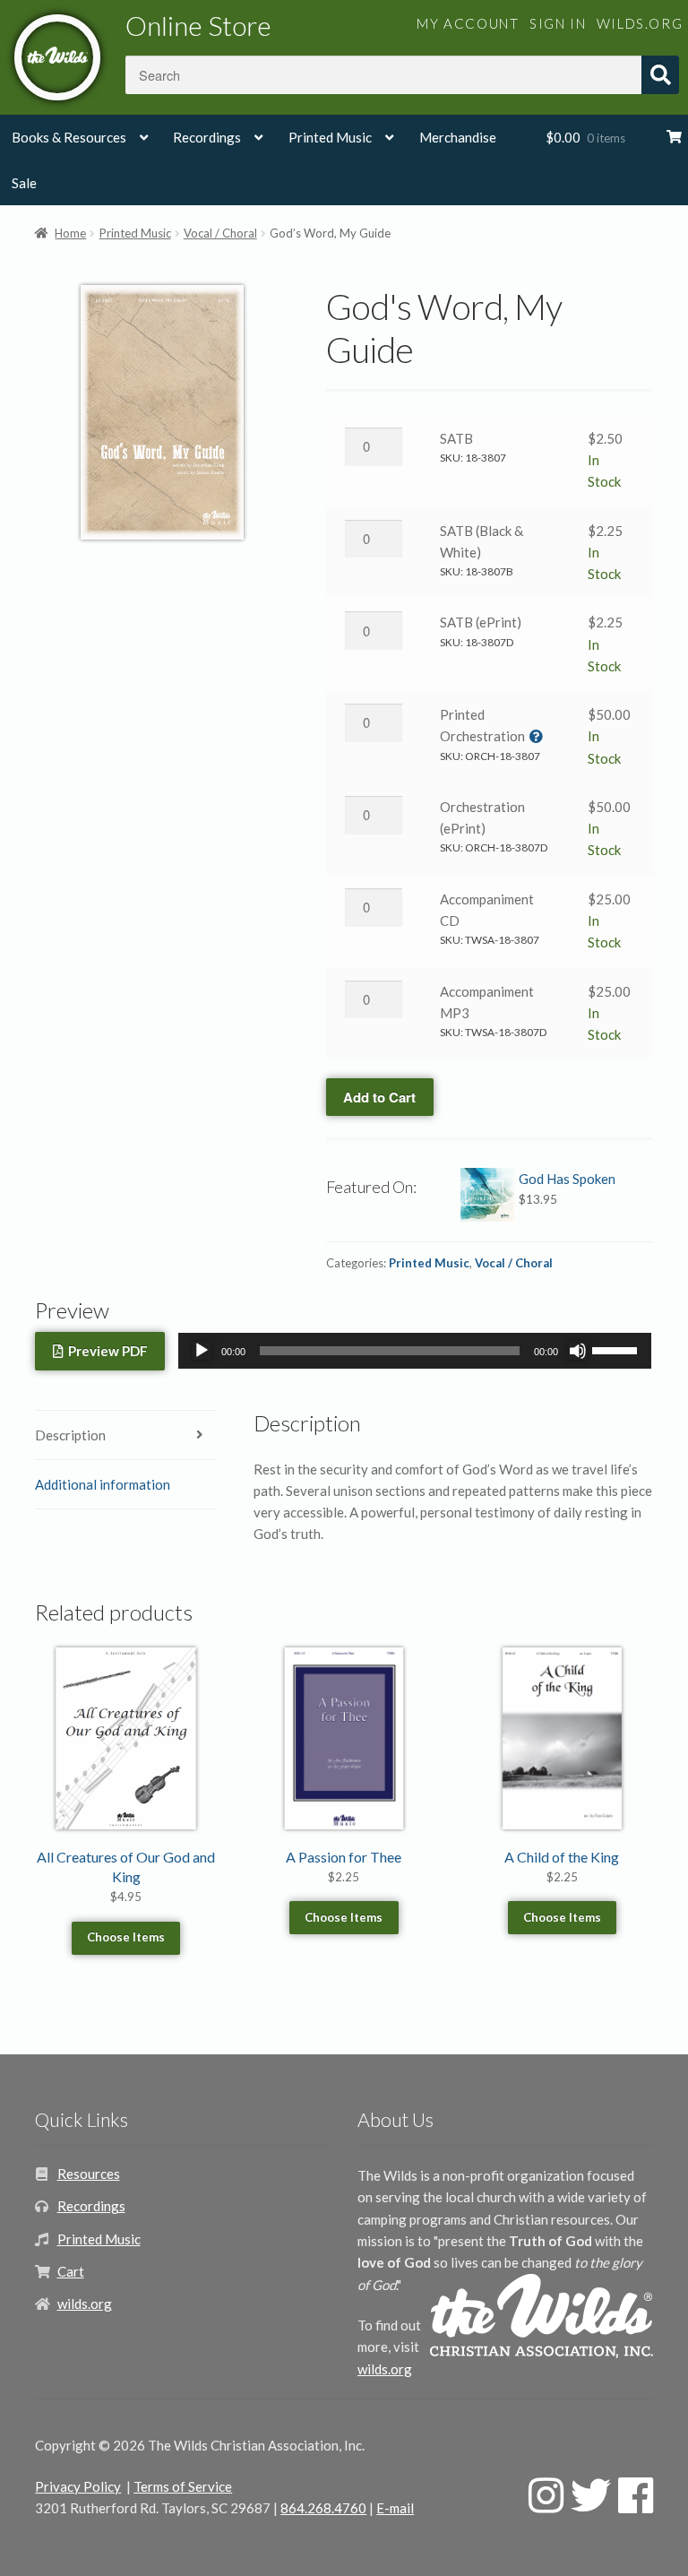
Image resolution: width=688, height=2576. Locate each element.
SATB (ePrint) (481, 622)
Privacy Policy (78, 2486)
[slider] (617, 1349)
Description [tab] (70, 1435)
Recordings (207, 137)
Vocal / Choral (220, 233)
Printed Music (330, 137)
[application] (415, 1351)
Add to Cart (379, 1097)
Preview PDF (105, 1351)
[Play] (202, 1351)
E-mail (395, 2508)
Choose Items (126, 1937)
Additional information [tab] (103, 1484)
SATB (456, 438)
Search (660, 75)
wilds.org (640, 23)
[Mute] (578, 1351)
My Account (468, 23)
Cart (71, 2271)
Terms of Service (183, 2486)
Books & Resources (69, 137)
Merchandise (458, 137)
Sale (24, 183)
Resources (89, 2174)
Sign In (558, 23)
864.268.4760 (323, 2508)
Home (70, 233)
